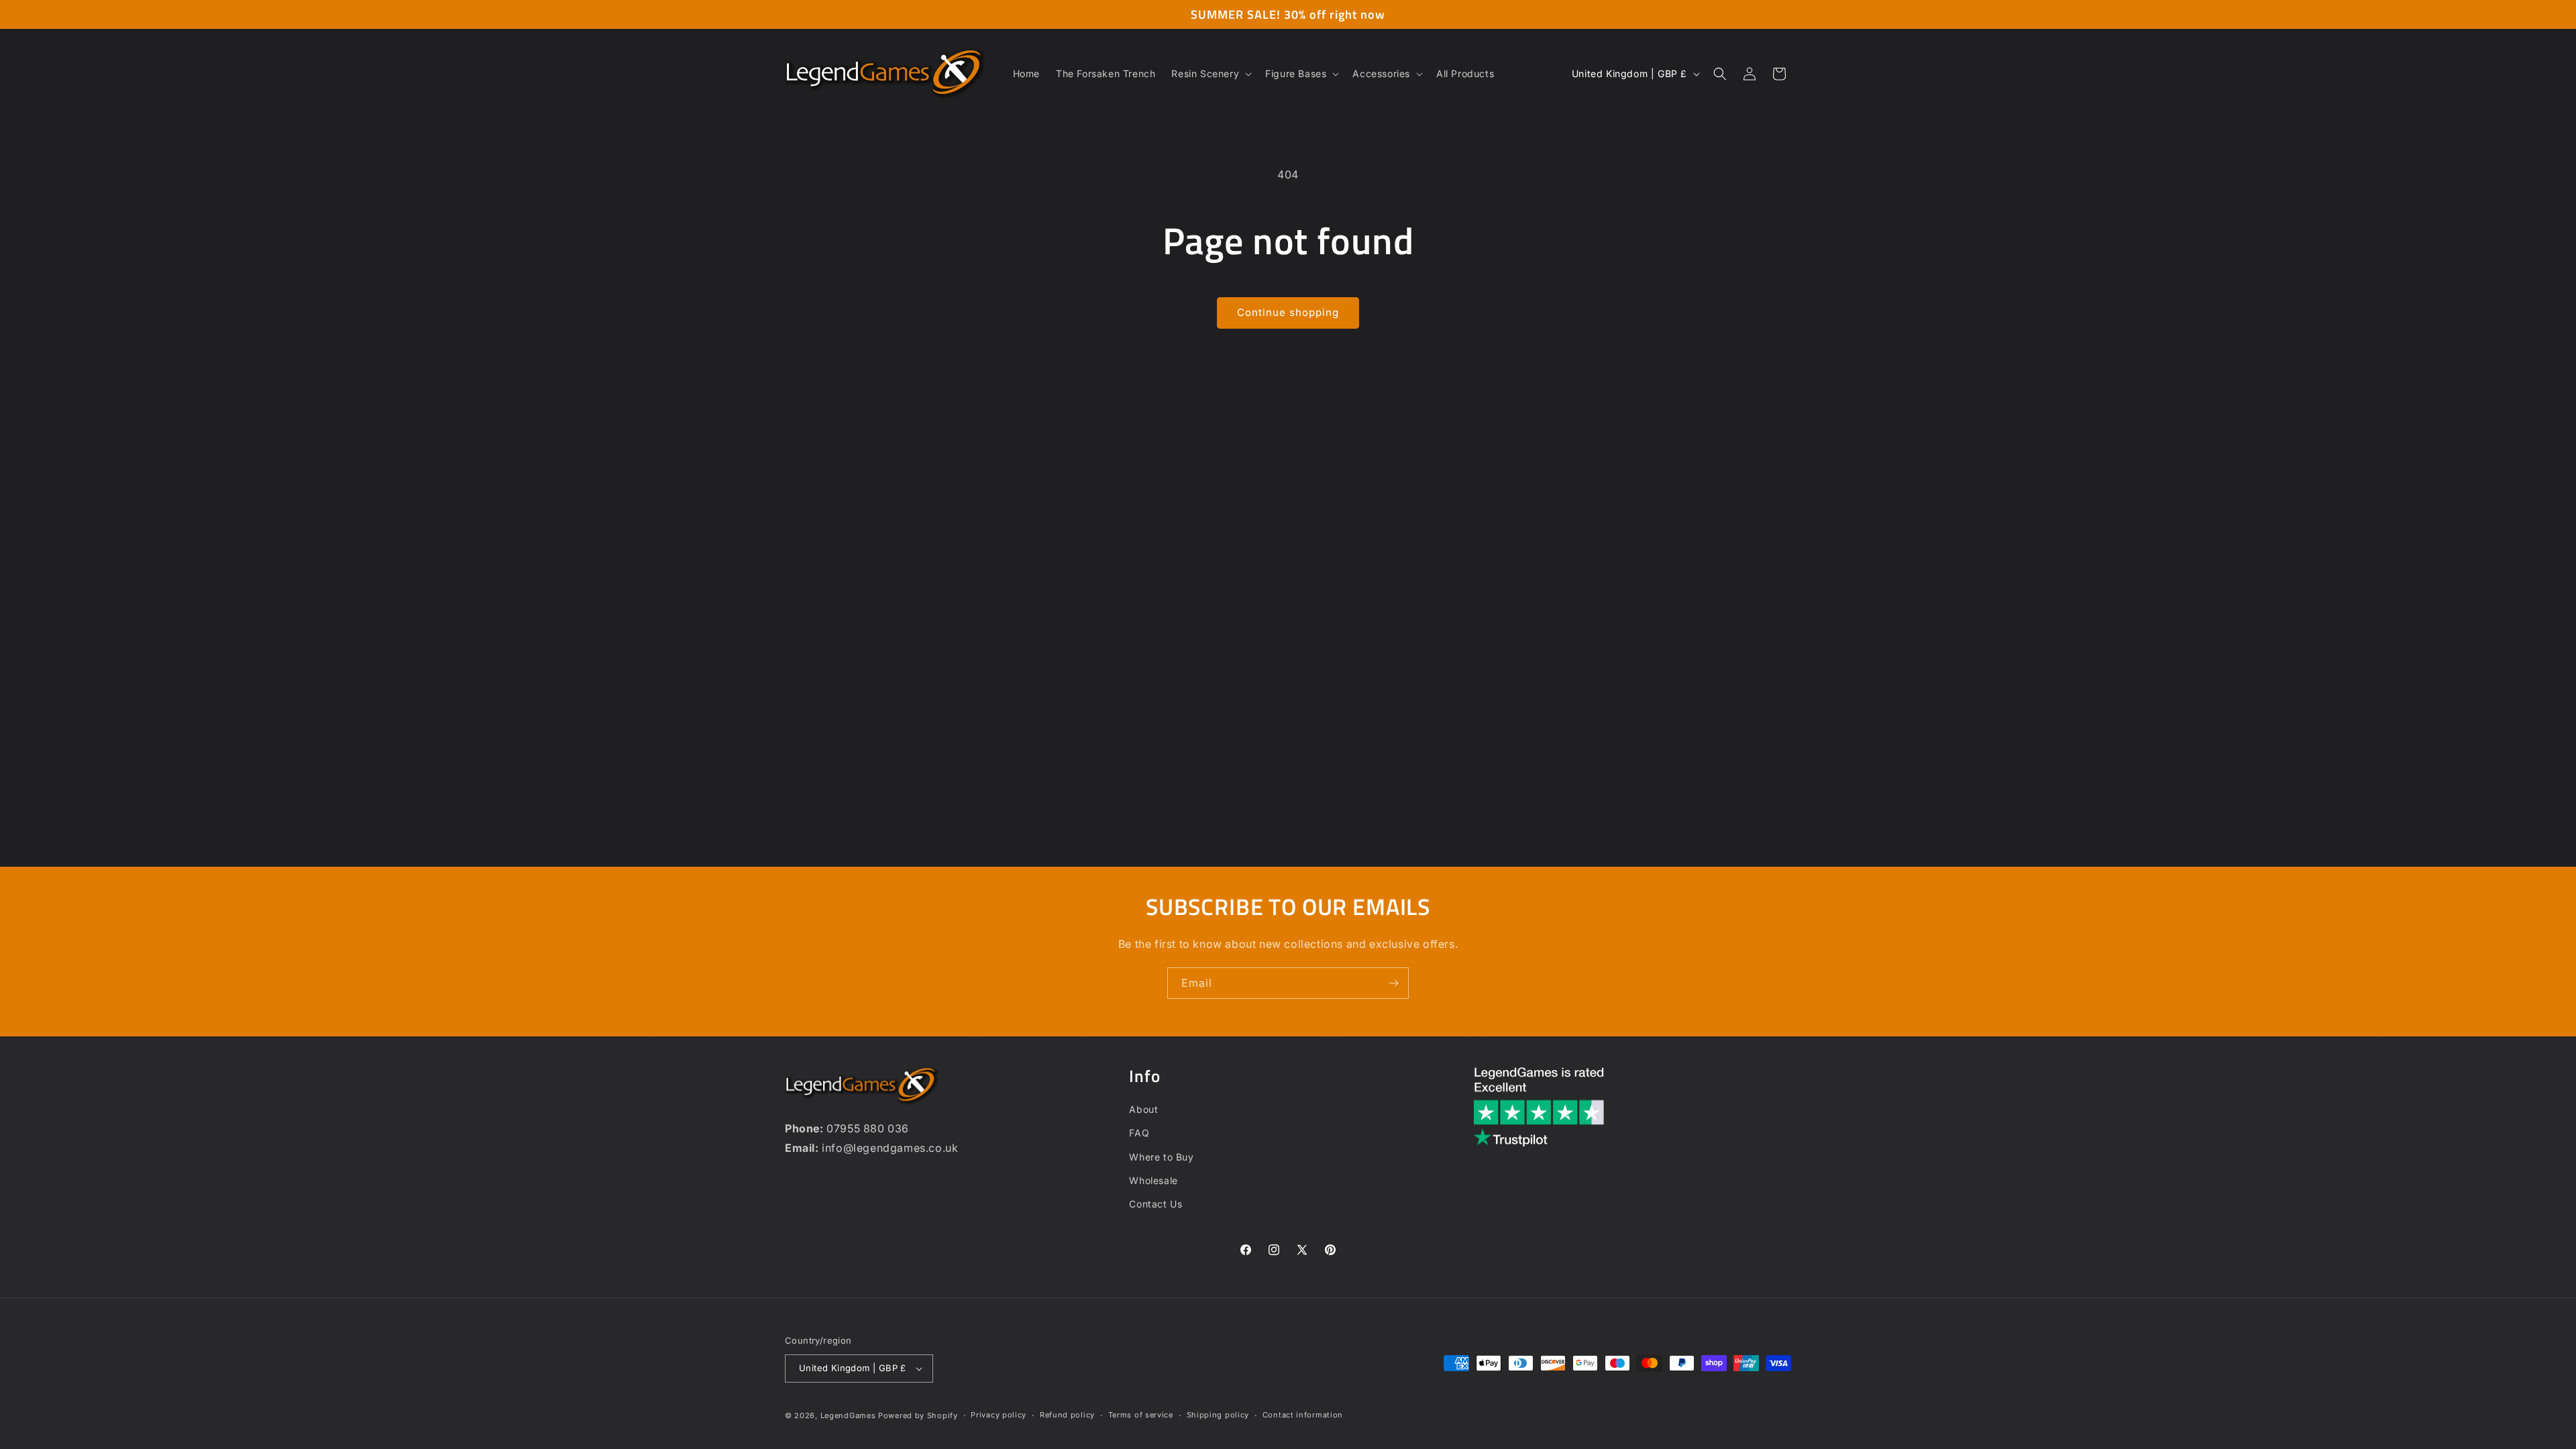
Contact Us (1156, 1204)
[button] (1210, 74)
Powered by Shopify (918, 1415)
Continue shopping (1288, 312)
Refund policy (1067, 1415)
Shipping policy (1218, 1415)
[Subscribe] (1393, 983)
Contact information (1303, 1415)
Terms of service (1141, 1415)
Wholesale (1153, 1180)
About (1143, 1109)
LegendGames (848, 1415)
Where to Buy (1161, 1157)
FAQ (1139, 1133)
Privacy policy (999, 1415)
